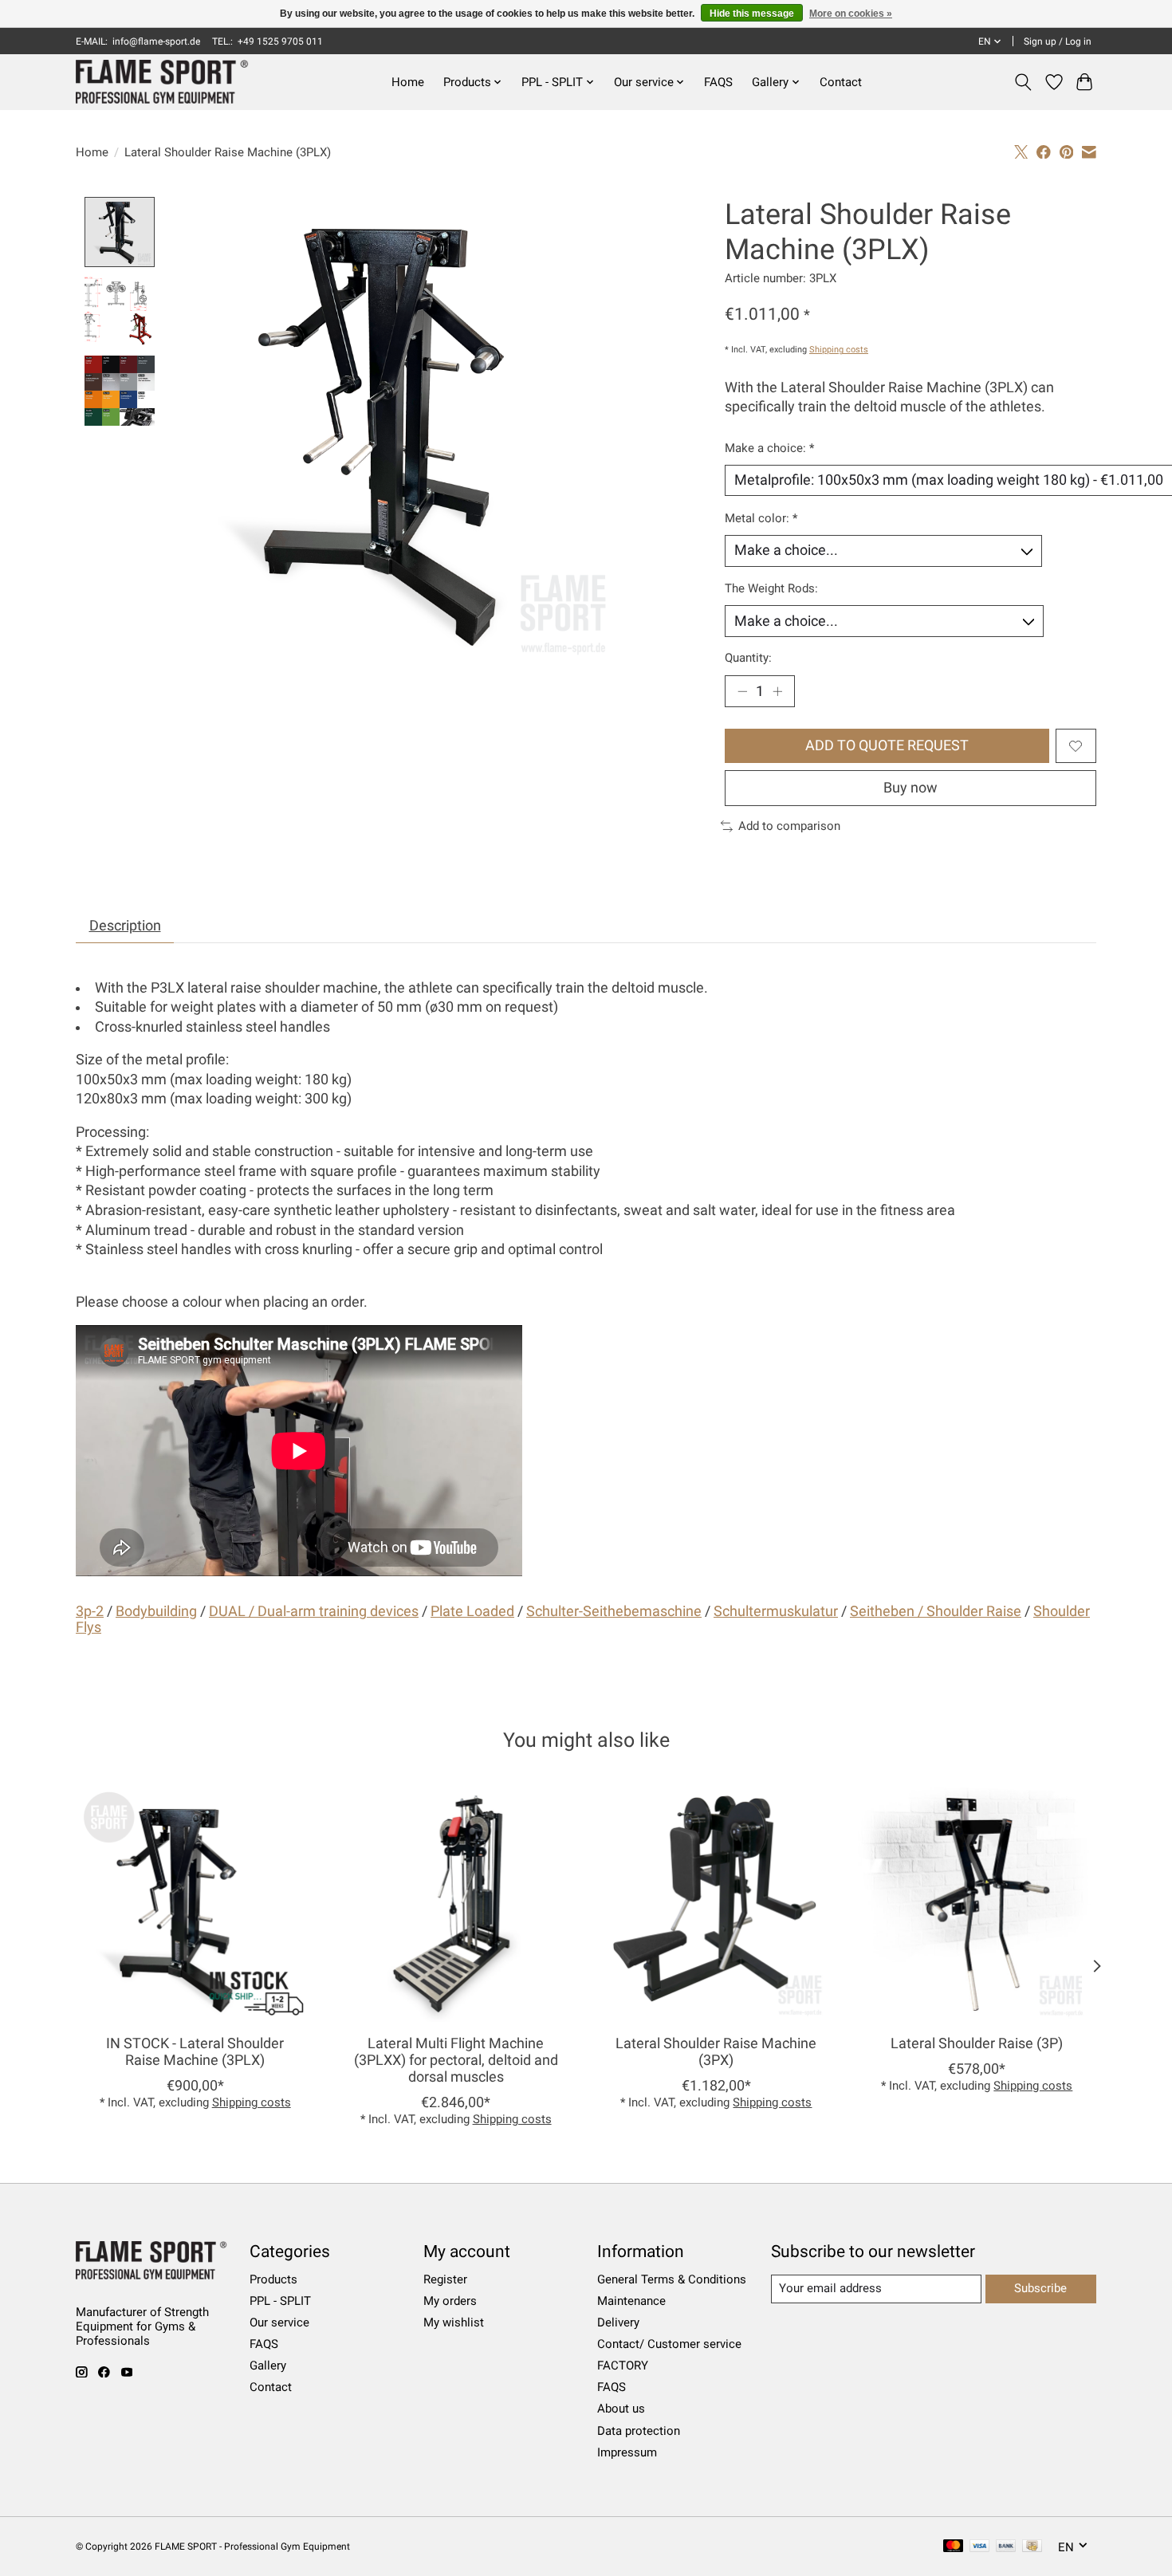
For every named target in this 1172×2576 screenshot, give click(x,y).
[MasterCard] (954, 2547)
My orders (450, 2301)
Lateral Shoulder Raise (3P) (977, 2043)
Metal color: (761, 518)
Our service (279, 2322)
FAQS (718, 82)
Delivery (618, 2322)
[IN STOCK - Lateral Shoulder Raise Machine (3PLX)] (195, 1903)
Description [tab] (125, 926)
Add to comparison (789, 826)
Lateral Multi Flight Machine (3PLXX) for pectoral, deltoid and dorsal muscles (456, 2060)
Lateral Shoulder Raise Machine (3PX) (716, 2052)
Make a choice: (769, 448)
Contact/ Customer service (669, 2344)
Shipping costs (839, 350)
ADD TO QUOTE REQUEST (887, 745)
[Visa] (980, 2547)
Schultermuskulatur (776, 1611)
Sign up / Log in (1058, 41)
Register (445, 2279)
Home (408, 82)
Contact (841, 82)
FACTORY (623, 2366)
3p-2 (90, 1611)
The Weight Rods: (771, 588)
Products (273, 2279)
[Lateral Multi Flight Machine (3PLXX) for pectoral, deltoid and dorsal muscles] (456, 1903)
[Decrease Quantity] (742, 691)
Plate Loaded (472, 1611)
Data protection (639, 2431)
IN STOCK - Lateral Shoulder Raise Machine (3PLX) (195, 2052)
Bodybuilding (156, 1611)
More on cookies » (851, 14)
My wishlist (454, 2322)
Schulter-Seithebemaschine (614, 1611)
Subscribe (1040, 2288)
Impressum (627, 2452)
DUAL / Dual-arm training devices (314, 1611)
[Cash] (1032, 2547)
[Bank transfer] (1006, 2547)
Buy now (910, 788)
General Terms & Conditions (672, 2279)
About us (621, 2409)
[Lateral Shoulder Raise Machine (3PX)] (716, 1903)
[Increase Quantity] (777, 691)
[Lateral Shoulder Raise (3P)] (977, 1903)
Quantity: (748, 658)
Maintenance (631, 2301)
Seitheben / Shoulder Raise (936, 1611)
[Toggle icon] (1023, 82)
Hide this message (752, 14)
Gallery (268, 2366)
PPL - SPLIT (280, 2301)
